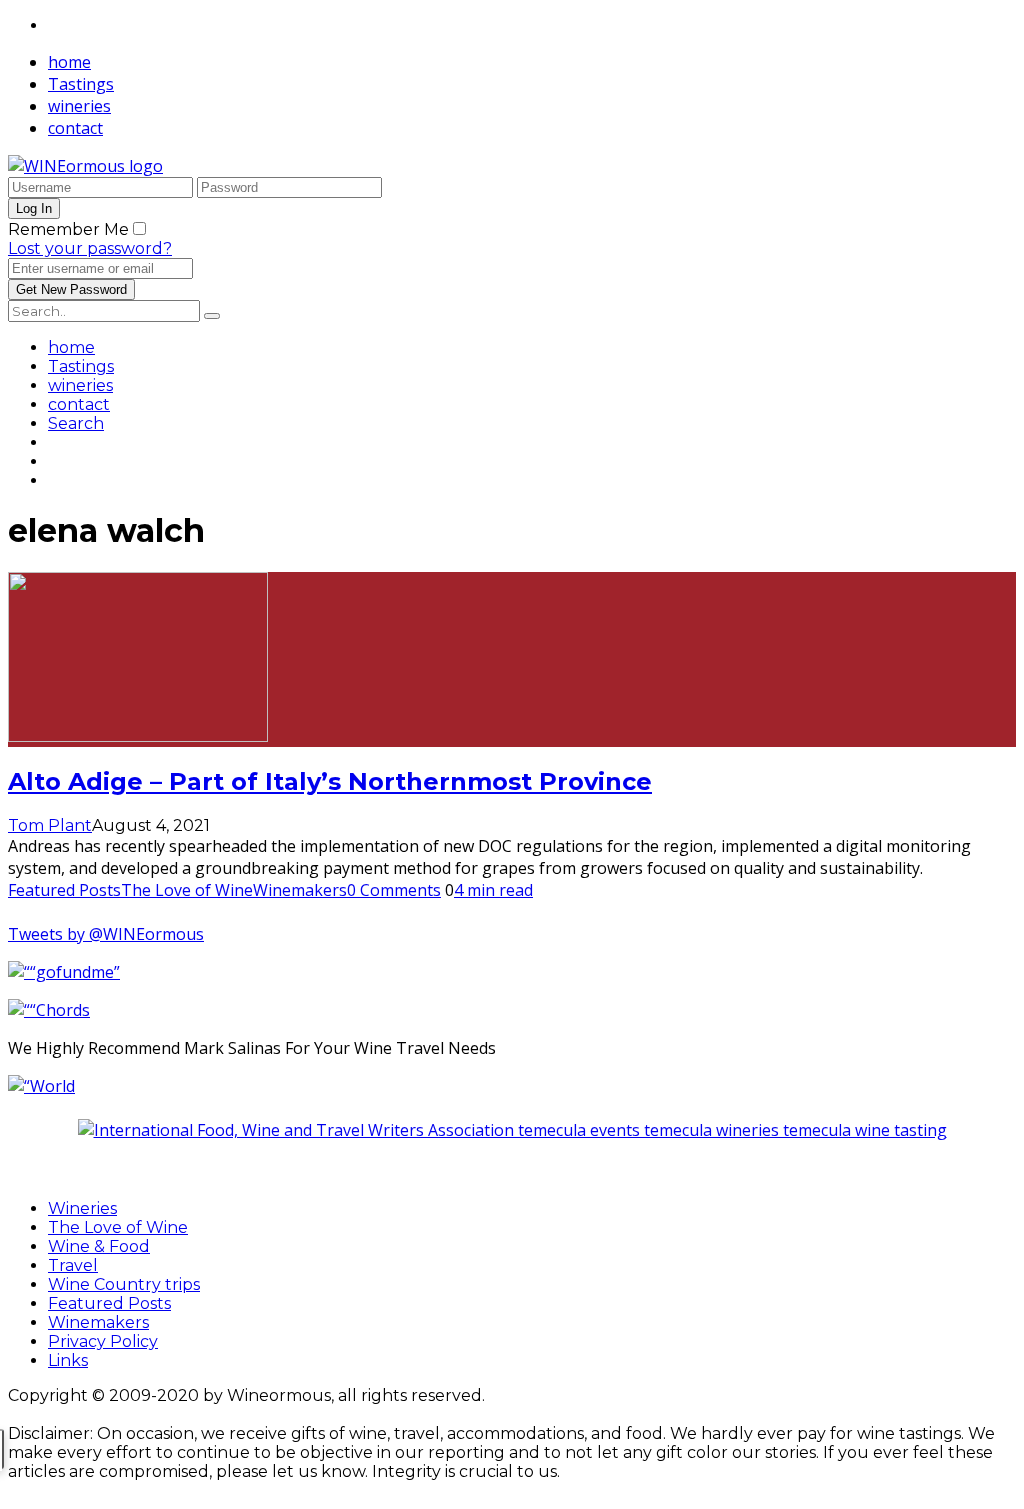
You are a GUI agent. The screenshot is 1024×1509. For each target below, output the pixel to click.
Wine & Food (99, 1246)
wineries (79, 106)
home (69, 62)
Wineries (82, 1208)
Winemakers (300, 890)
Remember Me (68, 229)
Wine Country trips (124, 1284)
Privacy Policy (103, 1341)
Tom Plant (50, 825)
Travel (73, 1265)
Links (68, 1360)
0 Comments (394, 890)
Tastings (81, 84)
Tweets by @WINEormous (106, 934)
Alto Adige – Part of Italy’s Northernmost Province (330, 781)
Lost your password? (90, 248)
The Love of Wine (187, 890)
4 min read (493, 890)
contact (75, 128)
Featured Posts (64, 890)
